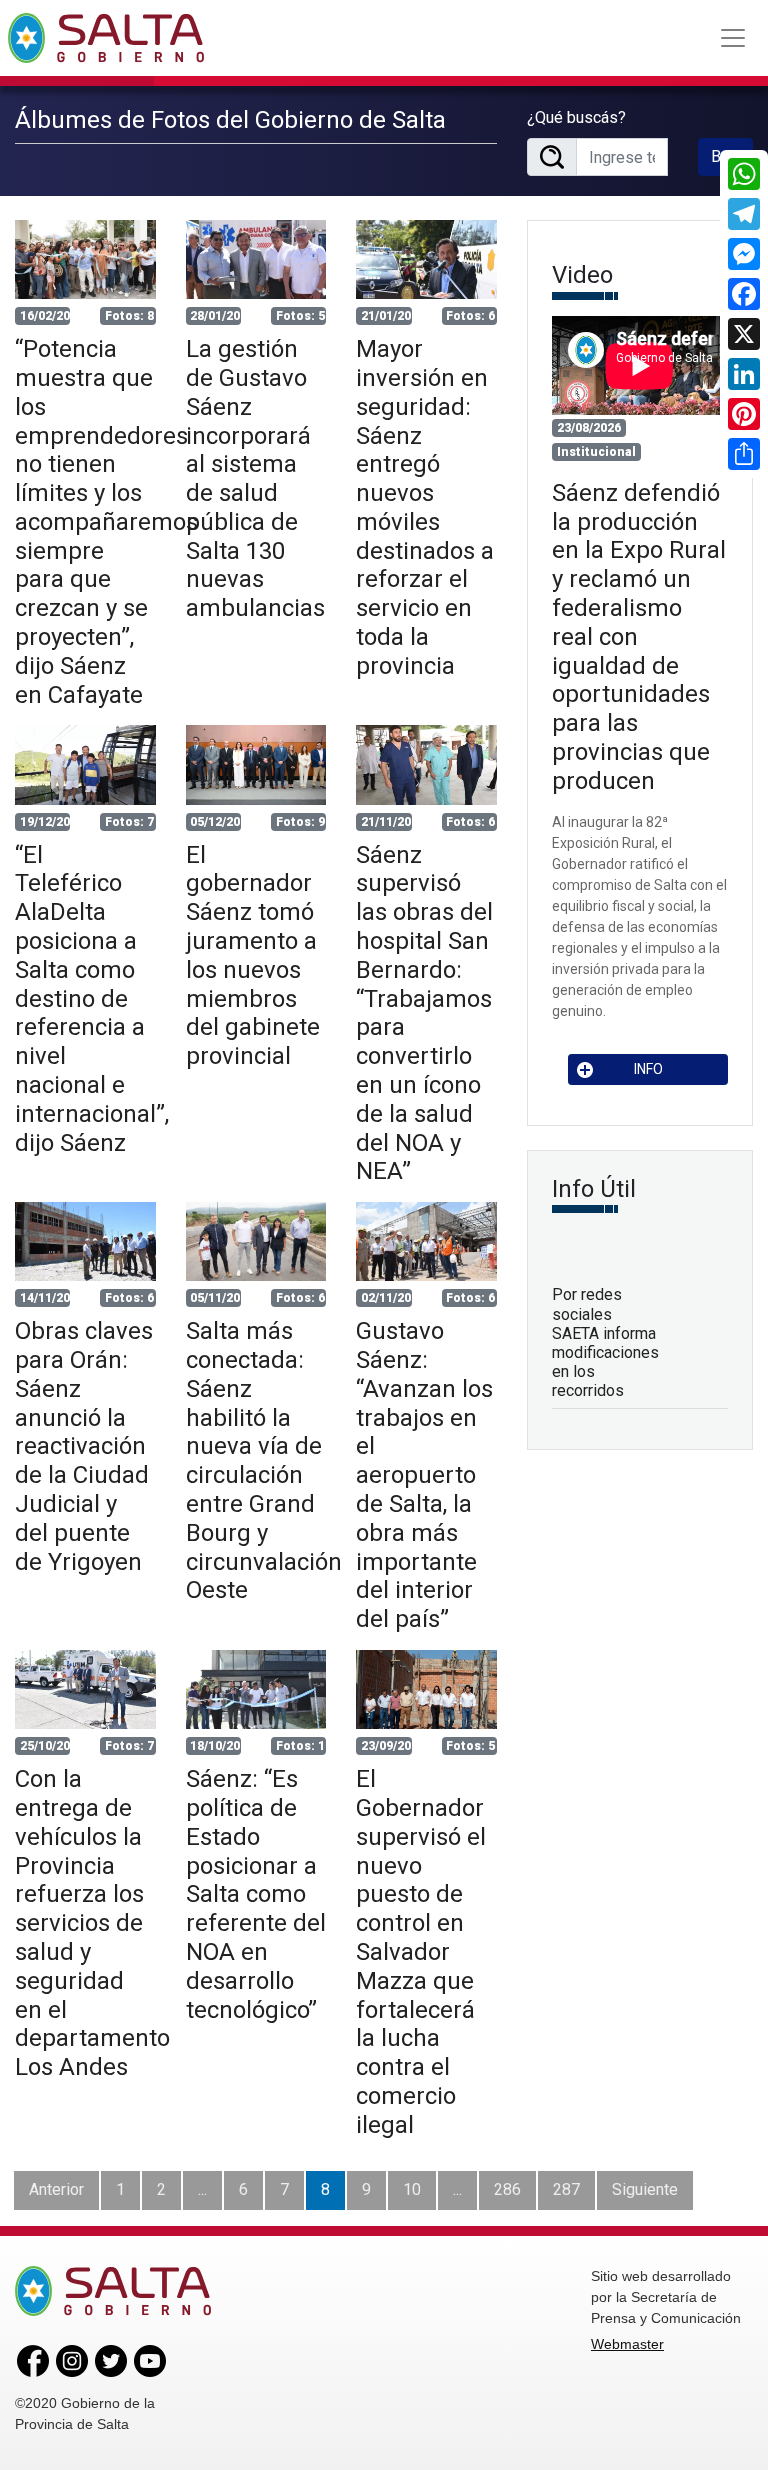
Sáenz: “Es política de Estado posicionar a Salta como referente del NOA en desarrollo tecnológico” (256, 1894)
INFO (648, 1069)
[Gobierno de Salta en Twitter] (111, 2360)
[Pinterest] (744, 414)
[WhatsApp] (744, 174)
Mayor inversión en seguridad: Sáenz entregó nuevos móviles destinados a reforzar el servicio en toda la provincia (425, 507)
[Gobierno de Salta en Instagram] (72, 2360)
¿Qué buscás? (576, 117)
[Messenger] (744, 254)
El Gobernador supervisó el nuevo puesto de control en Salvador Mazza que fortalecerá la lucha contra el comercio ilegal (421, 1952)
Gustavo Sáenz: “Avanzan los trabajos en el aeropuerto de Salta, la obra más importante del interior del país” (424, 1475)
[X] (744, 334)
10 (412, 2189)
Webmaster (627, 2344)
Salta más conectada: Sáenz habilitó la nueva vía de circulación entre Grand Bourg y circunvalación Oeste (264, 1460)
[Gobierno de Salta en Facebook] (33, 2360)
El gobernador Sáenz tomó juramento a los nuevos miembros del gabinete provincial (253, 956)
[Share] (744, 454)
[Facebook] (744, 294)
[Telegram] (744, 214)
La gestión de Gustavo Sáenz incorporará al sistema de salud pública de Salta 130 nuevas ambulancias (255, 478)
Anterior (56, 2189)
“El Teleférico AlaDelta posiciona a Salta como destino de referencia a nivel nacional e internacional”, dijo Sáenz (92, 999)
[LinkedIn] (744, 374)
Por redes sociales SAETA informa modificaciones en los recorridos (605, 1342)
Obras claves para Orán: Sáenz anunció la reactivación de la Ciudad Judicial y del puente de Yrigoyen (84, 1446)
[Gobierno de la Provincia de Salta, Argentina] (106, 38)
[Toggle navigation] (733, 38)
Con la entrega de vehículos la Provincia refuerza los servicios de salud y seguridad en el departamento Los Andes (92, 1923)
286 (507, 2189)
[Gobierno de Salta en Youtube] (150, 2360)
